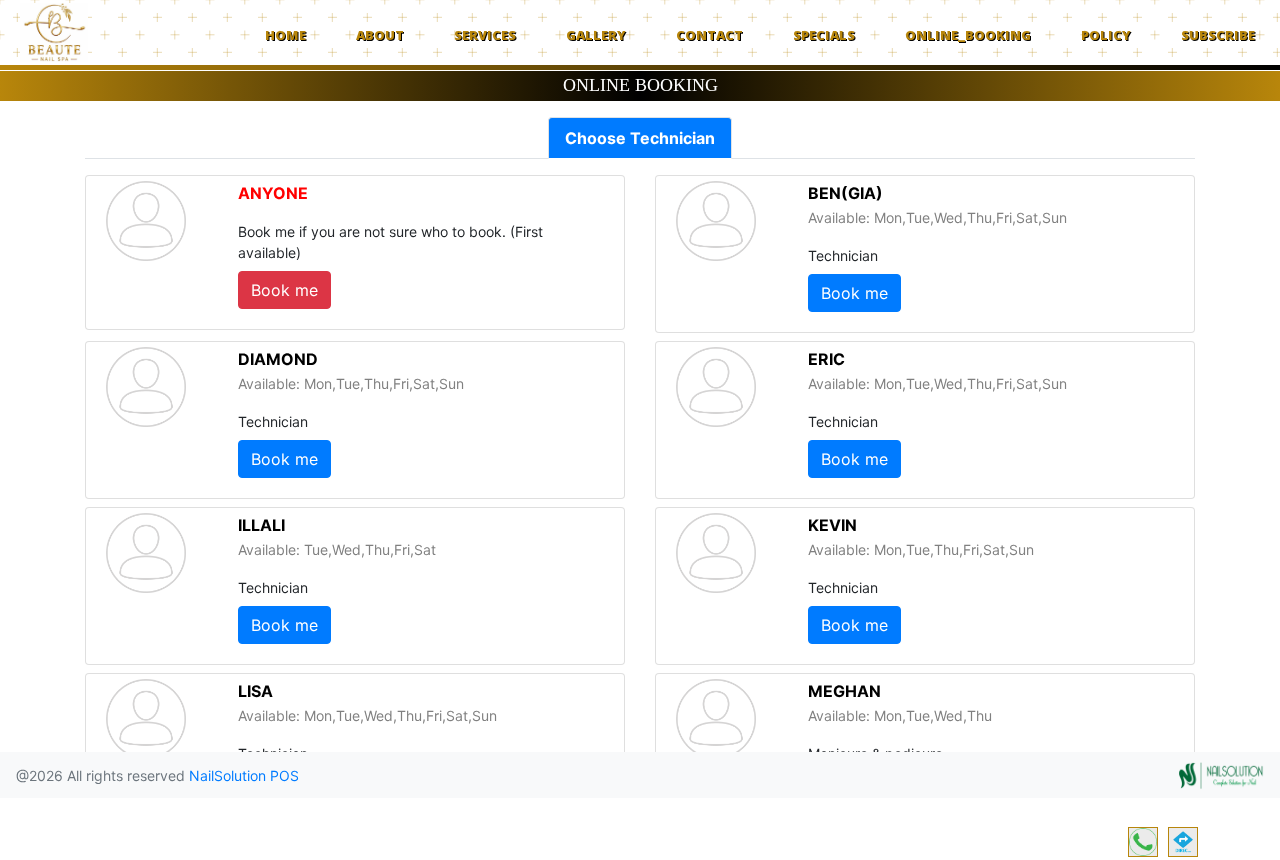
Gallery (596, 35)
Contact (709, 35)
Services (485, 35)
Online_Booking (968, 35)
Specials (824, 35)
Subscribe (1218, 35)
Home (285, 35)
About (380, 35)
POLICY (1106, 35)
